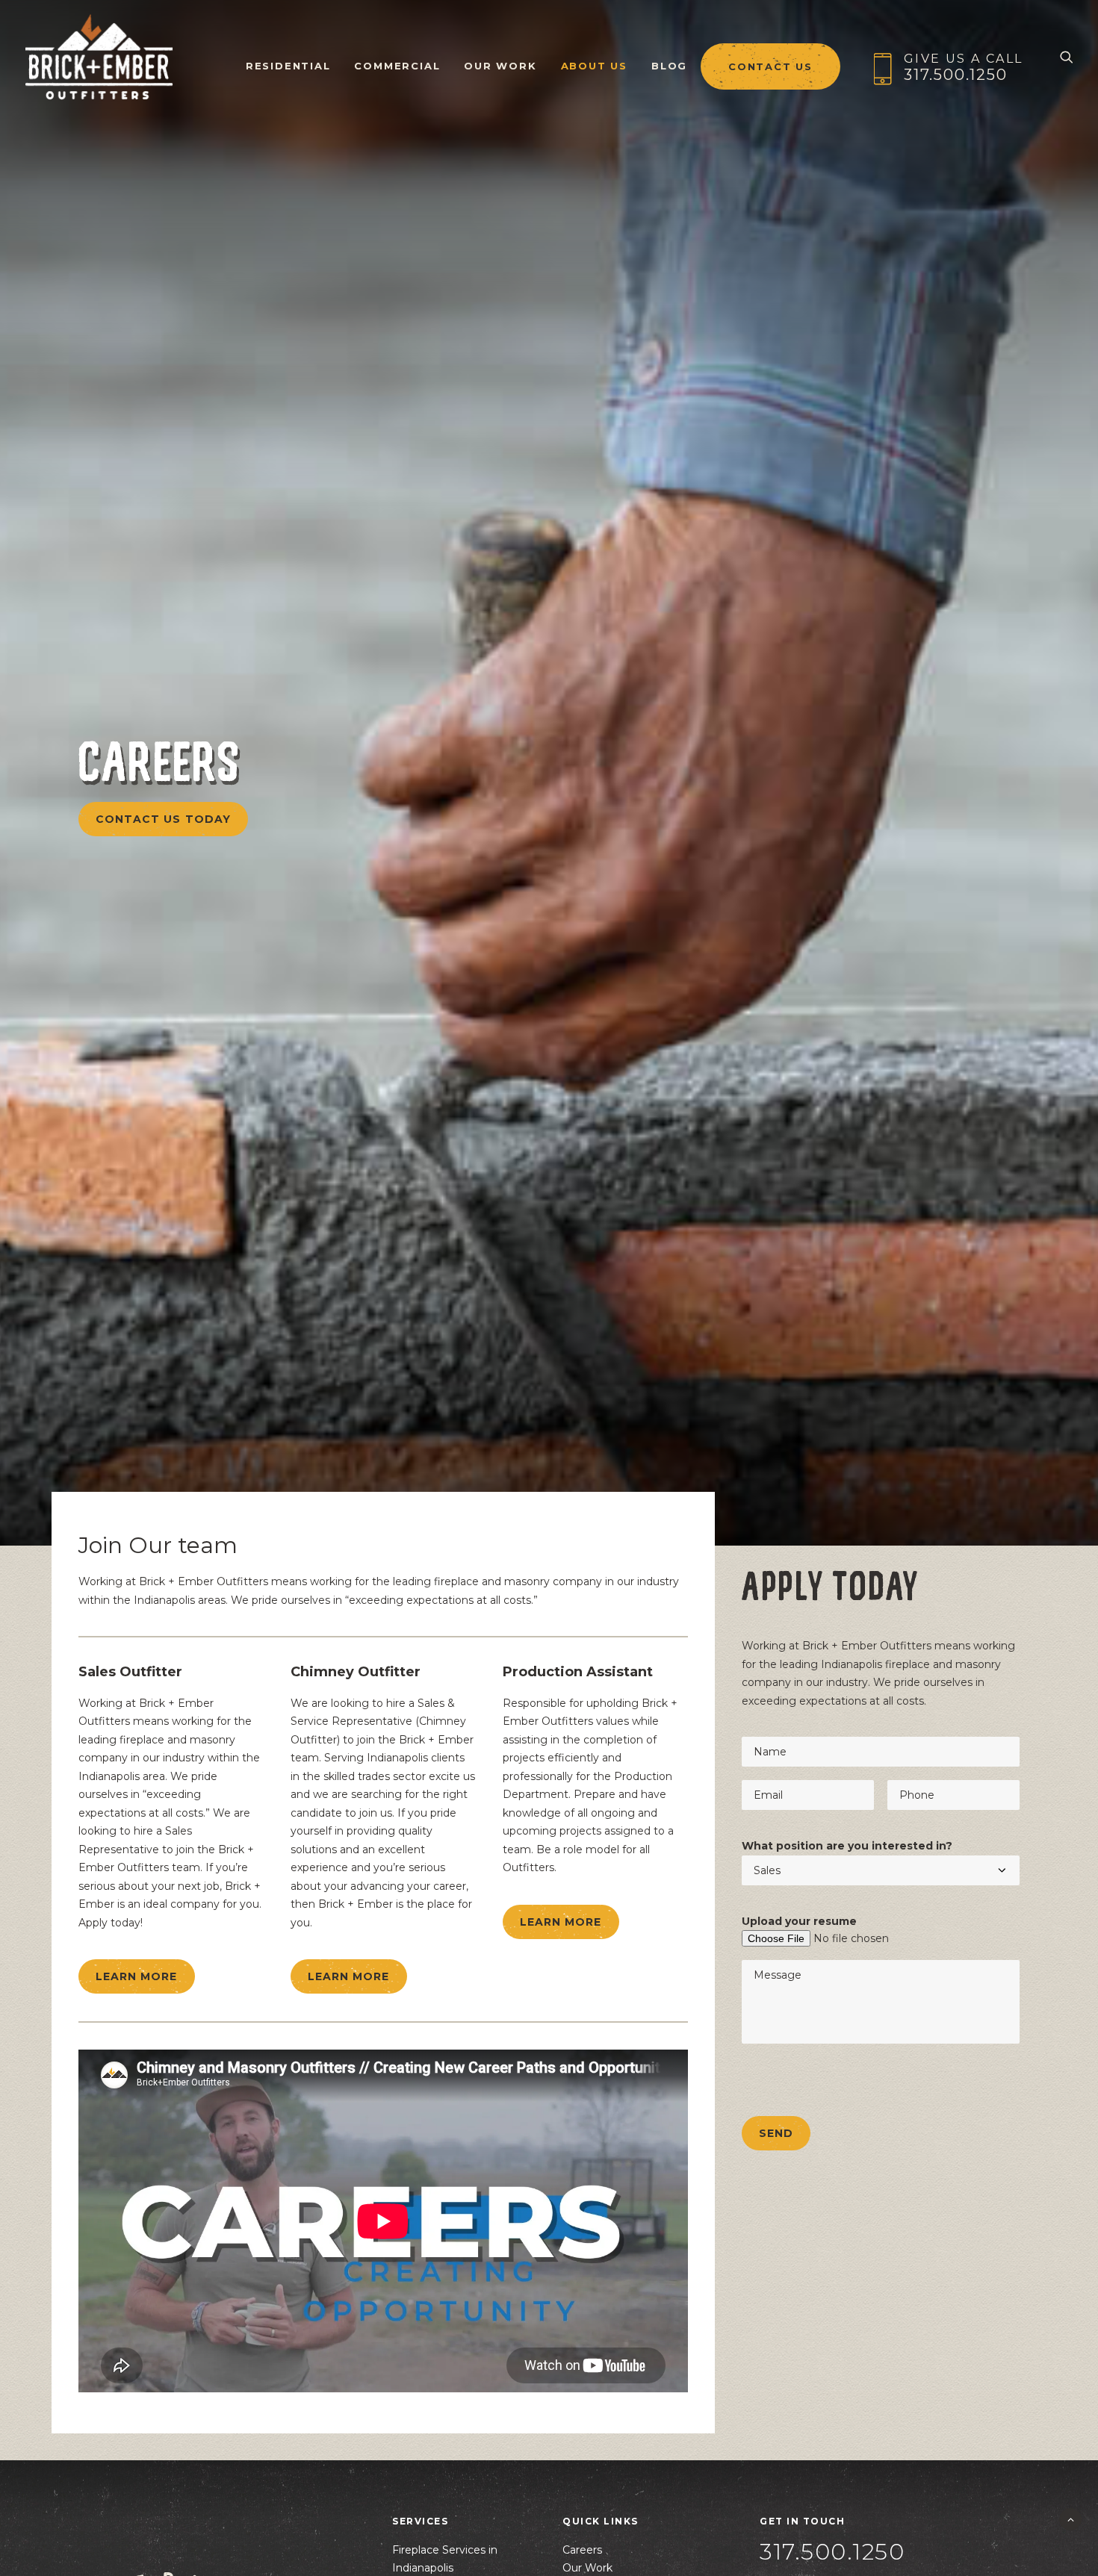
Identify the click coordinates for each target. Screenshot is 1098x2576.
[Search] (1067, 57)
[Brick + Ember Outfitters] (99, 57)
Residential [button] (288, 66)
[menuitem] (288, 57)
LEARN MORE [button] (137, 1976)
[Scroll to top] (1070, 2519)
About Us (594, 66)
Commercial (397, 66)
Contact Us (770, 66)
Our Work (500, 66)
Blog (669, 66)
